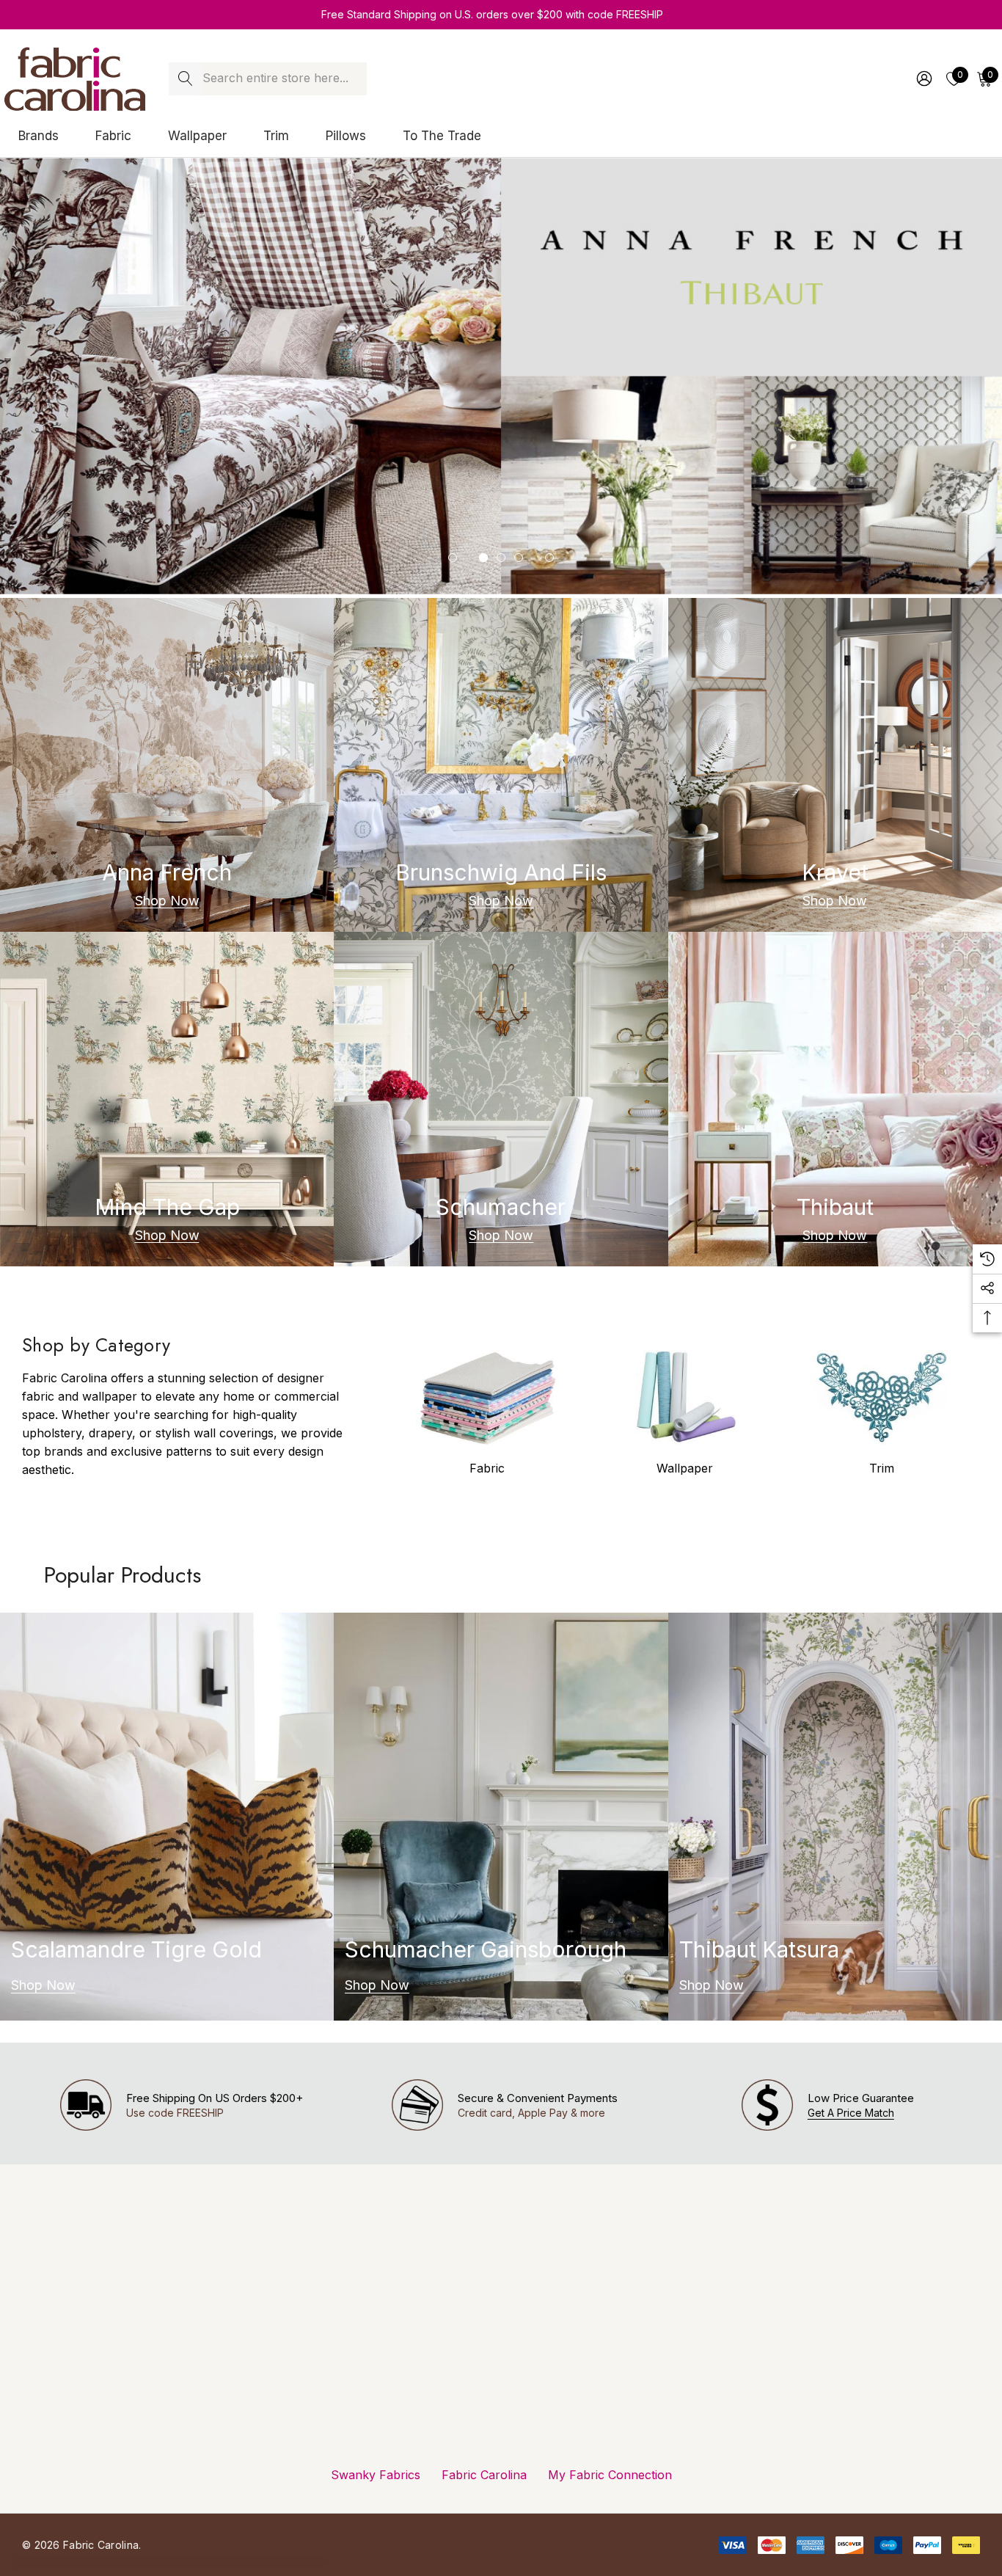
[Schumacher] (501, 1099)
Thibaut (835, 1207)
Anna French (167, 872)
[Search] (185, 79)
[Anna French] (167, 765)
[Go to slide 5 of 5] (549, 558)
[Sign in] (923, 79)
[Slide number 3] (501, 376)
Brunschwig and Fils (501, 872)
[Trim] (882, 1398)
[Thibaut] (835, 1099)
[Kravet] (835, 765)
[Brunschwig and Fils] (501, 765)
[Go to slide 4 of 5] (519, 558)
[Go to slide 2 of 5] (483, 558)
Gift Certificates (300, 2495)
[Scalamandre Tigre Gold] (167, 1817)
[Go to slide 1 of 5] (453, 558)
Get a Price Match (851, 2113)
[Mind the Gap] (167, 1099)
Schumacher (501, 1207)
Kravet (835, 872)
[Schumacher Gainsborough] (501, 1817)
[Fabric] (487, 1398)
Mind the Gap (167, 1207)
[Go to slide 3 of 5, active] (501, 558)
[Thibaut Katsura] (835, 1817)
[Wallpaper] (684, 1398)
